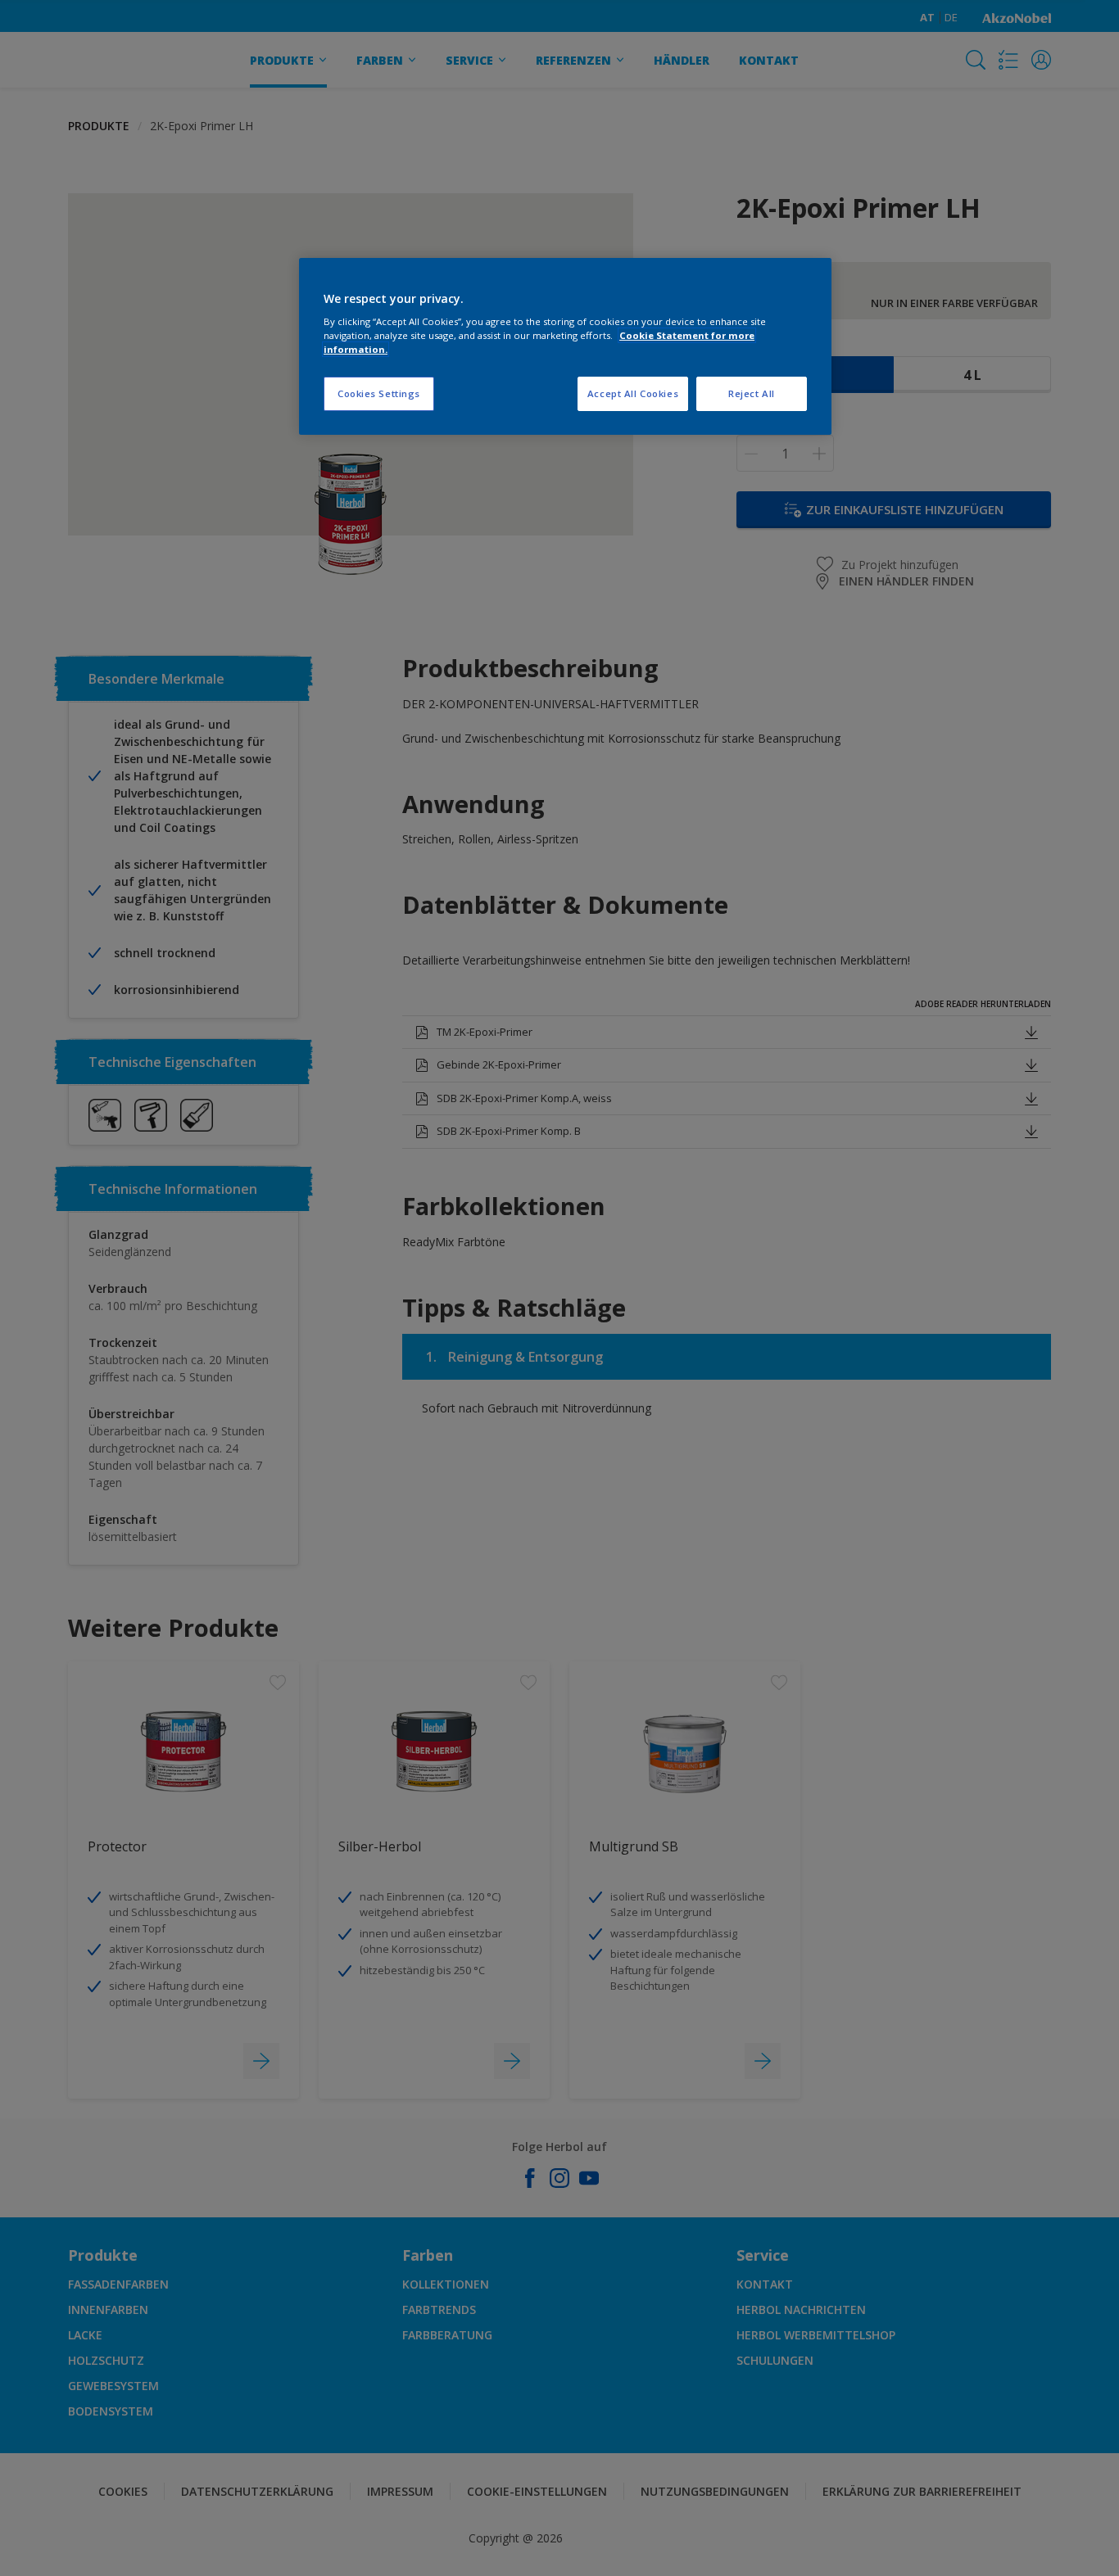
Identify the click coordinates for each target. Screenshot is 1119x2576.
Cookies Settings (379, 393)
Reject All (752, 393)
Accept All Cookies (633, 393)
